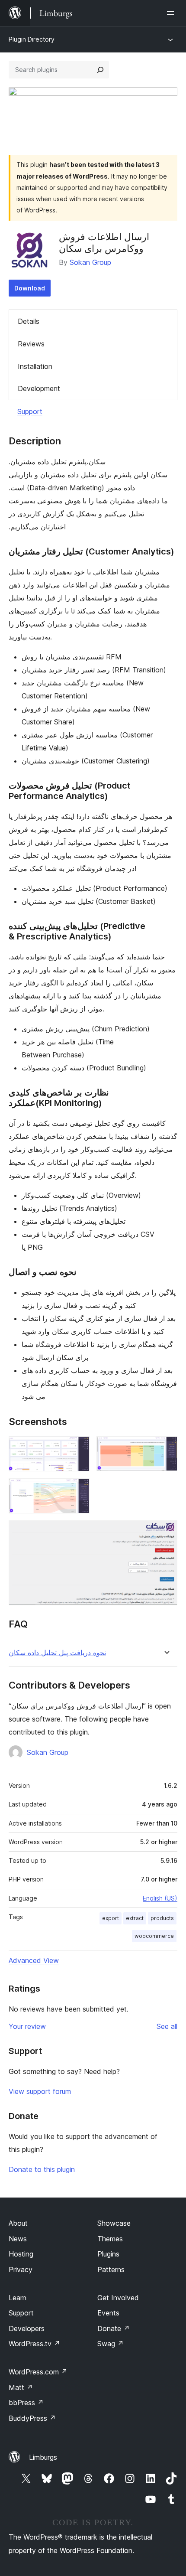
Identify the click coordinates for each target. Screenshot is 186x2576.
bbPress (26, 2403)
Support (30, 411)
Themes (110, 2239)
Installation (35, 366)
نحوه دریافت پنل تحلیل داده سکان (57, 1653)
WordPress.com (38, 2372)
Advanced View (34, 1960)
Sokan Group (90, 262)
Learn (18, 2298)
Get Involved (118, 2298)
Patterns (111, 2269)
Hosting (21, 2254)
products (162, 1918)
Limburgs (43, 2457)
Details (29, 321)
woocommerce (154, 1936)
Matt (21, 2387)
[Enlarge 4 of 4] (166, 1532)
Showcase (114, 2223)
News (18, 2239)
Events (108, 2313)
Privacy (21, 2269)
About (18, 2223)
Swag (111, 2344)
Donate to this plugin (42, 2169)
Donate (114, 2328)
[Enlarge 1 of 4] (78, 1448)
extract (135, 1918)
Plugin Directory (32, 39)
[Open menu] (172, 13)
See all (167, 2026)
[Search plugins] (100, 70)
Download (30, 288)
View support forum (40, 2091)
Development (39, 388)
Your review (27, 2026)
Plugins (108, 2254)
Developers (27, 2328)
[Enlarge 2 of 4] (166, 1448)
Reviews (31, 344)
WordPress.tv (34, 2344)
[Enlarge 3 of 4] (78, 1490)
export (111, 1918)
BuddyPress (32, 2418)
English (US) (160, 1898)
